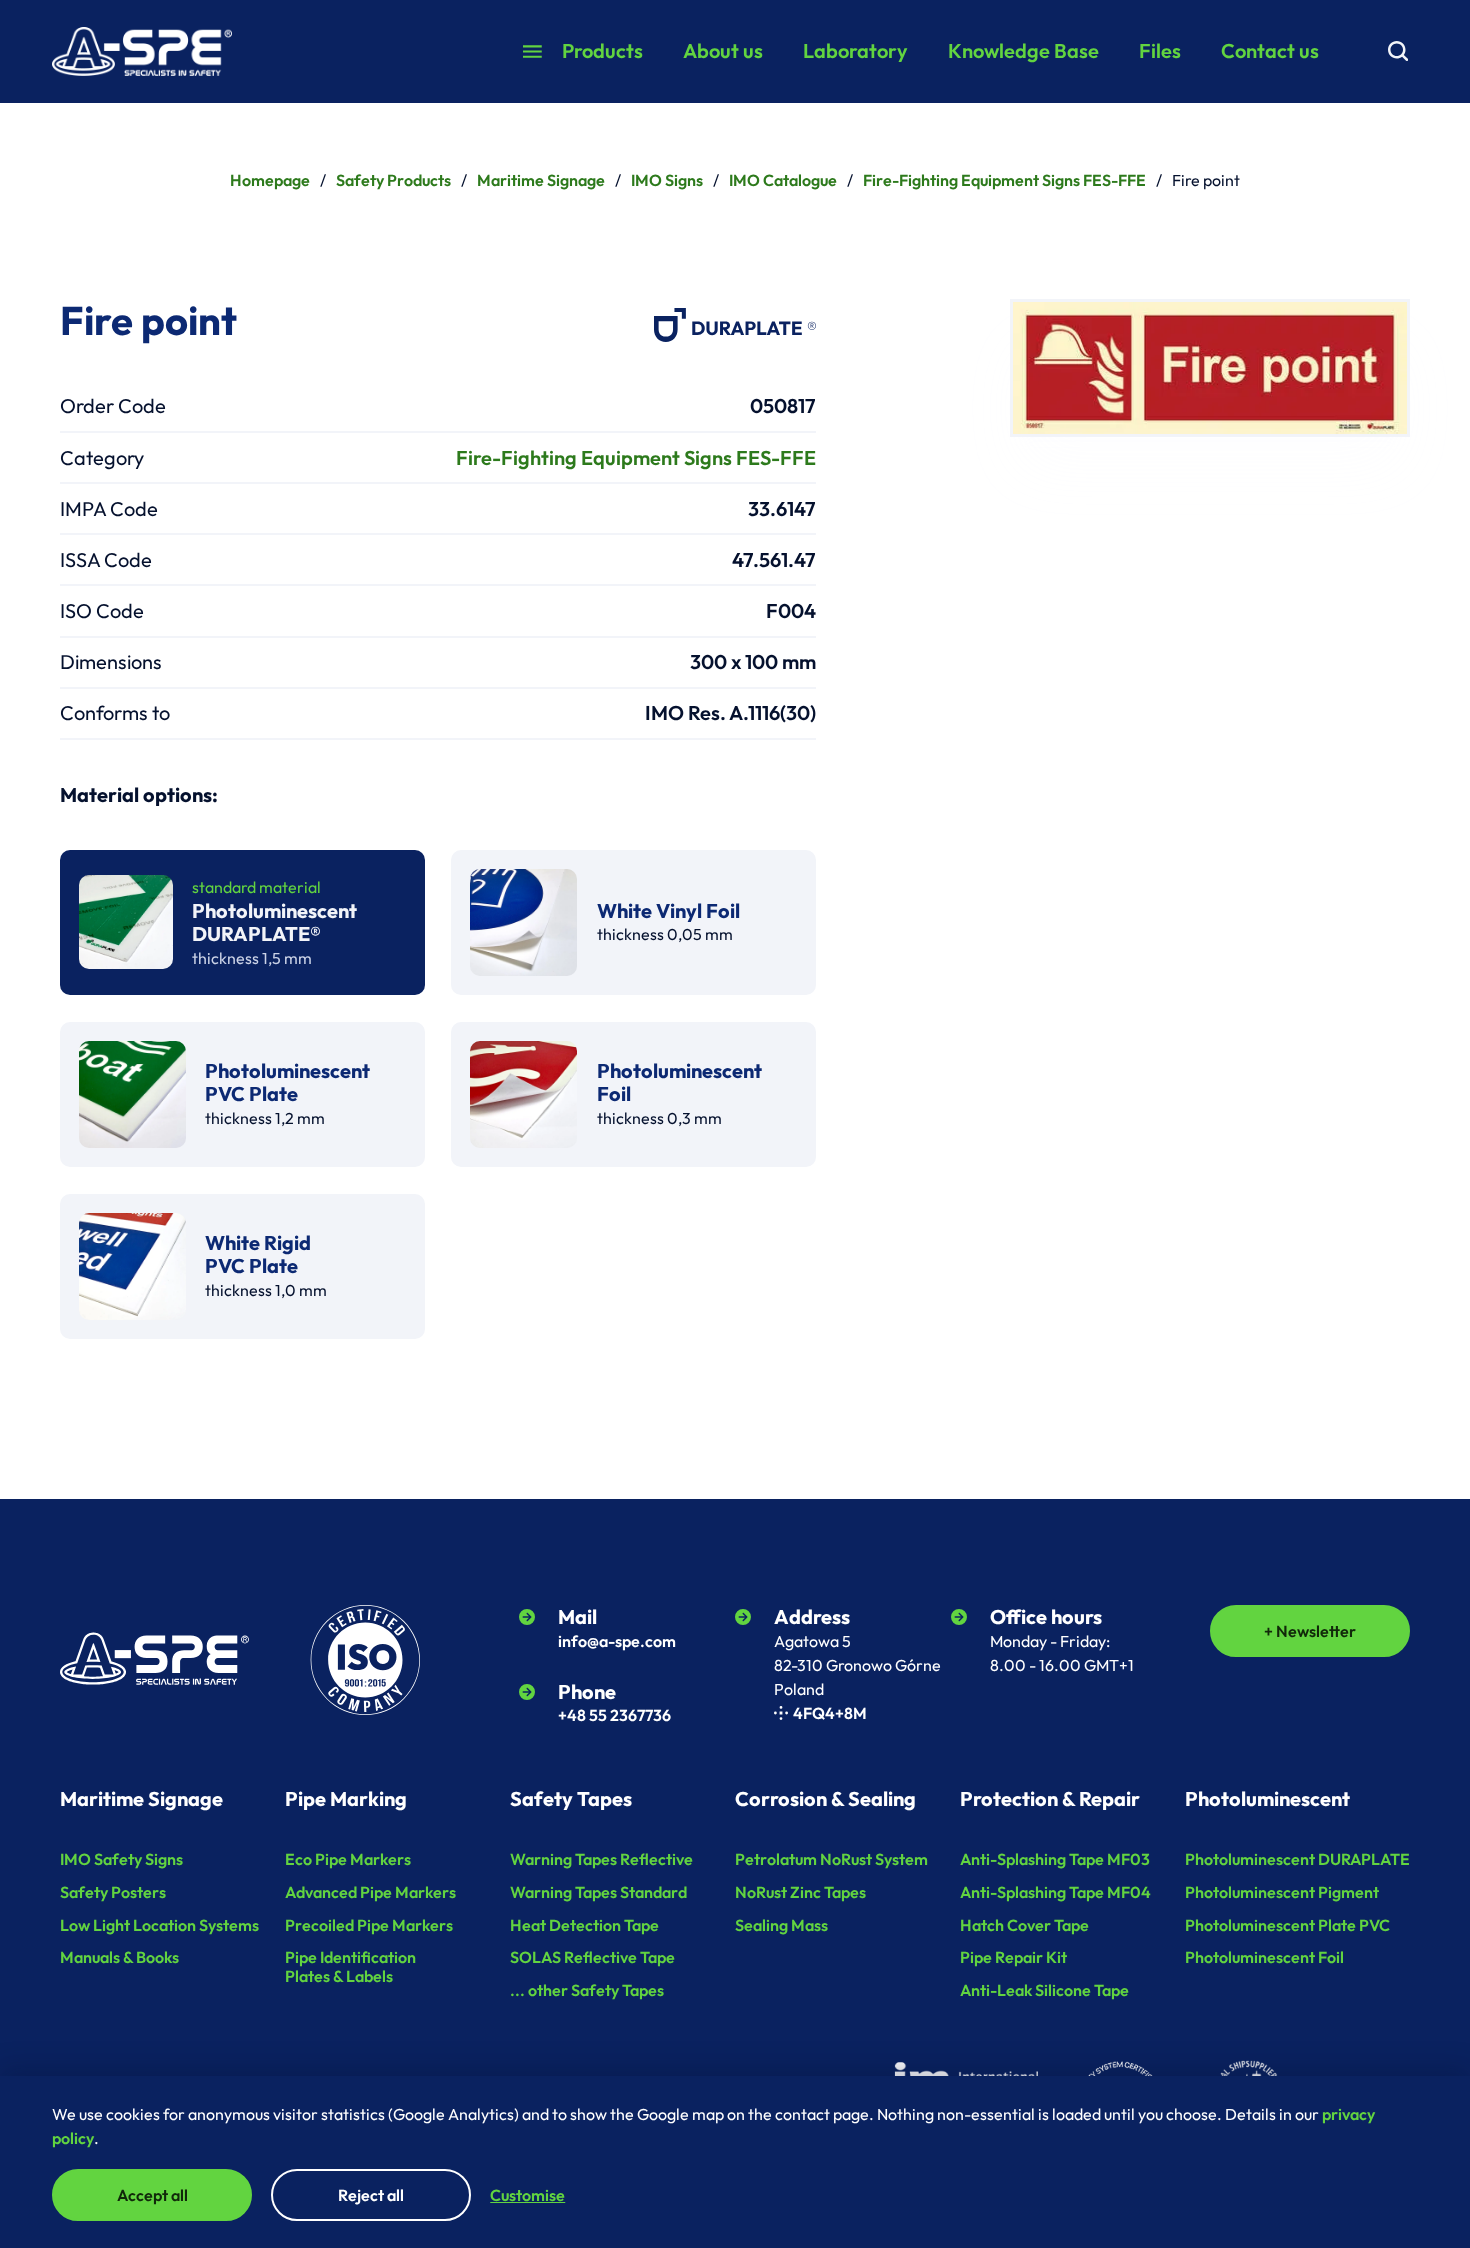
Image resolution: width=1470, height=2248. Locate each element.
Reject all (371, 2195)
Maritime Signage (541, 180)
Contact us (1270, 50)
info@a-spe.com (617, 1641)
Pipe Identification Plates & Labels (350, 1966)
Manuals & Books (119, 1957)
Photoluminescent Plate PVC (1287, 1925)
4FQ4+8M (830, 1713)
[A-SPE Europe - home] (142, 52)
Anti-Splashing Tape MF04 (1055, 1892)
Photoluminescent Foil (1264, 1957)
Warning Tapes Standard (598, 1892)
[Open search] (1398, 51)
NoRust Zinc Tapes (800, 1892)
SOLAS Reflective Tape (592, 1957)
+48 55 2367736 (614, 1715)
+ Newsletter (1310, 1631)
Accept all (152, 2195)
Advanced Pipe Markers (370, 1892)
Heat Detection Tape (584, 1925)
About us (723, 50)
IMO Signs (667, 180)
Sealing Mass (781, 1925)
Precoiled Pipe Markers (369, 1925)
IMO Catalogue (783, 180)
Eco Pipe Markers (348, 1859)
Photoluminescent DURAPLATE (1297, 1859)
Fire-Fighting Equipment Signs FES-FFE (1004, 180)
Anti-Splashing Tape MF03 (1055, 1859)
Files (1160, 50)
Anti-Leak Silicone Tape (1044, 1990)
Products (602, 50)
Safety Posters (113, 1892)
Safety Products (393, 180)
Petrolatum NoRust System (831, 1859)
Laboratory (855, 50)
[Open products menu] (532, 51)
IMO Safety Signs (121, 1859)
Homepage (270, 180)
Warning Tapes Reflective (601, 1859)
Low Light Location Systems (159, 1925)
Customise (527, 2195)
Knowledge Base (1023, 50)
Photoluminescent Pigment (1282, 1892)
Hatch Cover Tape (1024, 1925)
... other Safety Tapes (587, 1990)
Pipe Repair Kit (1013, 1957)
